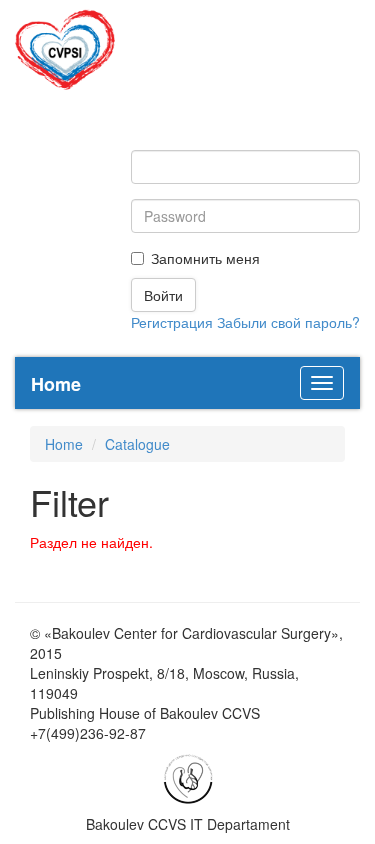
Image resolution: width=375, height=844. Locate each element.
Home (64, 444)
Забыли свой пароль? (288, 322)
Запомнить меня (205, 258)
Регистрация (172, 322)
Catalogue (137, 444)
